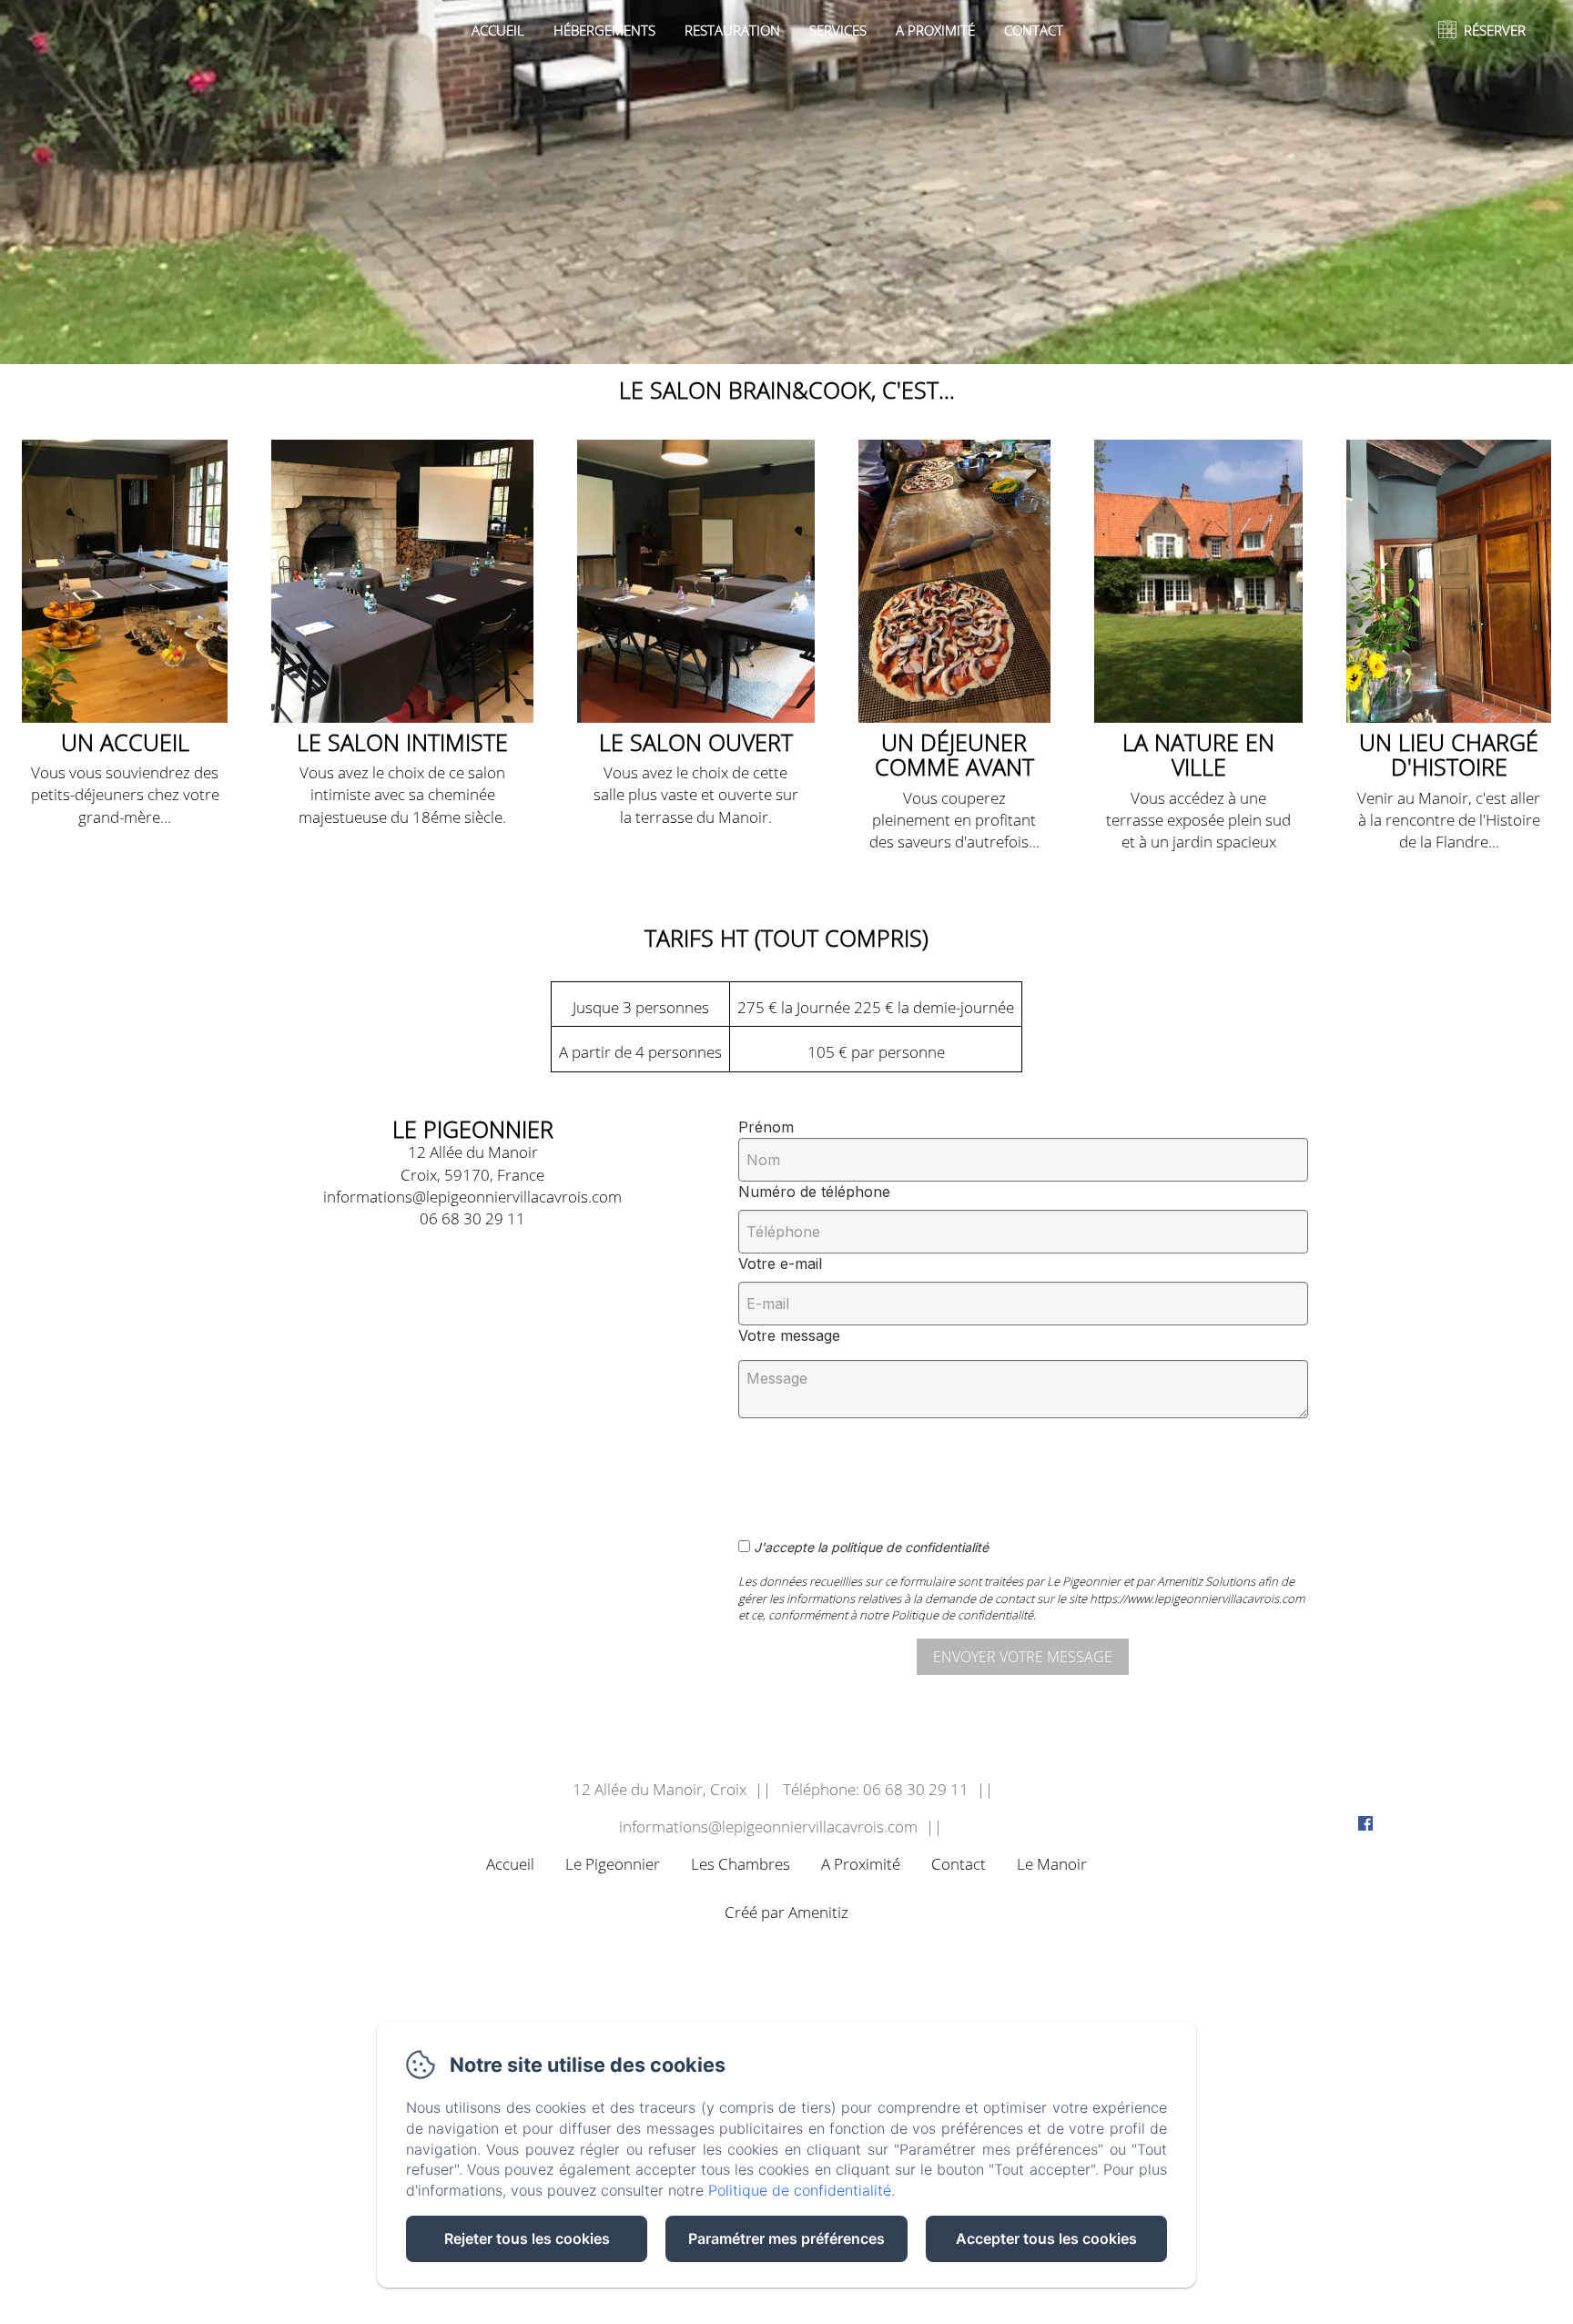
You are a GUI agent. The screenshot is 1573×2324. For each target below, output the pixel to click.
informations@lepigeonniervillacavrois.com (768, 1827)
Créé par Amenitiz (786, 1913)
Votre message (789, 1335)
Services (838, 30)
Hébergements (604, 30)
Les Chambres (741, 1864)
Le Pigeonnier (613, 1864)
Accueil (498, 30)
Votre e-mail (780, 1263)
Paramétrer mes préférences (786, 2238)
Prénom (766, 1127)
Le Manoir (1052, 1864)
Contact (1034, 30)
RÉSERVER (1495, 30)
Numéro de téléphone (814, 1192)
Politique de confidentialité (800, 2190)
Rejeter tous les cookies (527, 2238)
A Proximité (935, 30)
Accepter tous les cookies (1046, 2238)
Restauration (732, 30)
